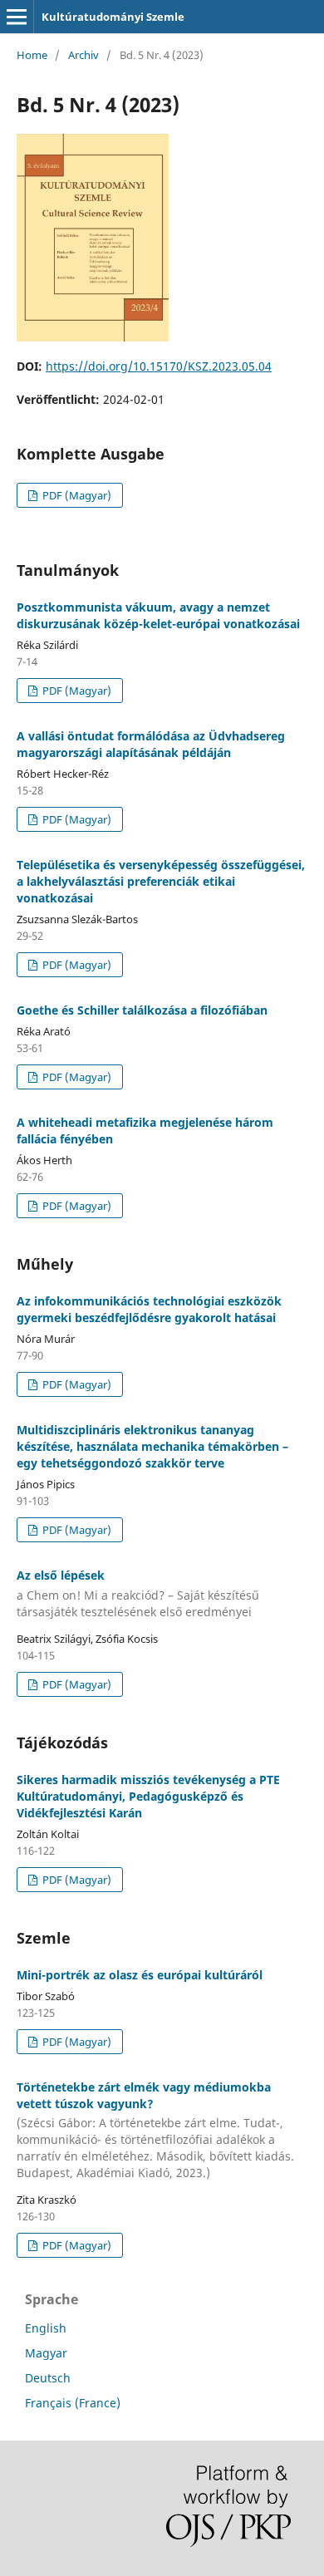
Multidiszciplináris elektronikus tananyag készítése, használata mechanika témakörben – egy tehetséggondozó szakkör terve (152, 1446)
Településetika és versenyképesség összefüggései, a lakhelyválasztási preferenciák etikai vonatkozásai (161, 881)
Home (32, 55)
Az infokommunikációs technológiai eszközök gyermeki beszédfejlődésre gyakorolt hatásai (149, 1309)
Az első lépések (138, 1593)
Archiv (83, 55)
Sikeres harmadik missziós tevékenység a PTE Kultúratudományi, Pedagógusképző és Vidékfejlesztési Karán (148, 1796)
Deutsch (48, 2378)
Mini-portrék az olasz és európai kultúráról (140, 1975)
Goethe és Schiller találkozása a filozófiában (142, 1010)
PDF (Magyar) (76, 495)
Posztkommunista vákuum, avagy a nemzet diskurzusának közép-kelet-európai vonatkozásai (158, 615)
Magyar (46, 2353)
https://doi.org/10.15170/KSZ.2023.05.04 (159, 366)
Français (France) (73, 2403)
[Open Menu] (17, 17)
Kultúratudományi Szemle (113, 17)
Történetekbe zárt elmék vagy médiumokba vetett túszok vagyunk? (155, 2130)
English (46, 2328)
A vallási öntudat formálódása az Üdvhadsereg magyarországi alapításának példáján (151, 744)
